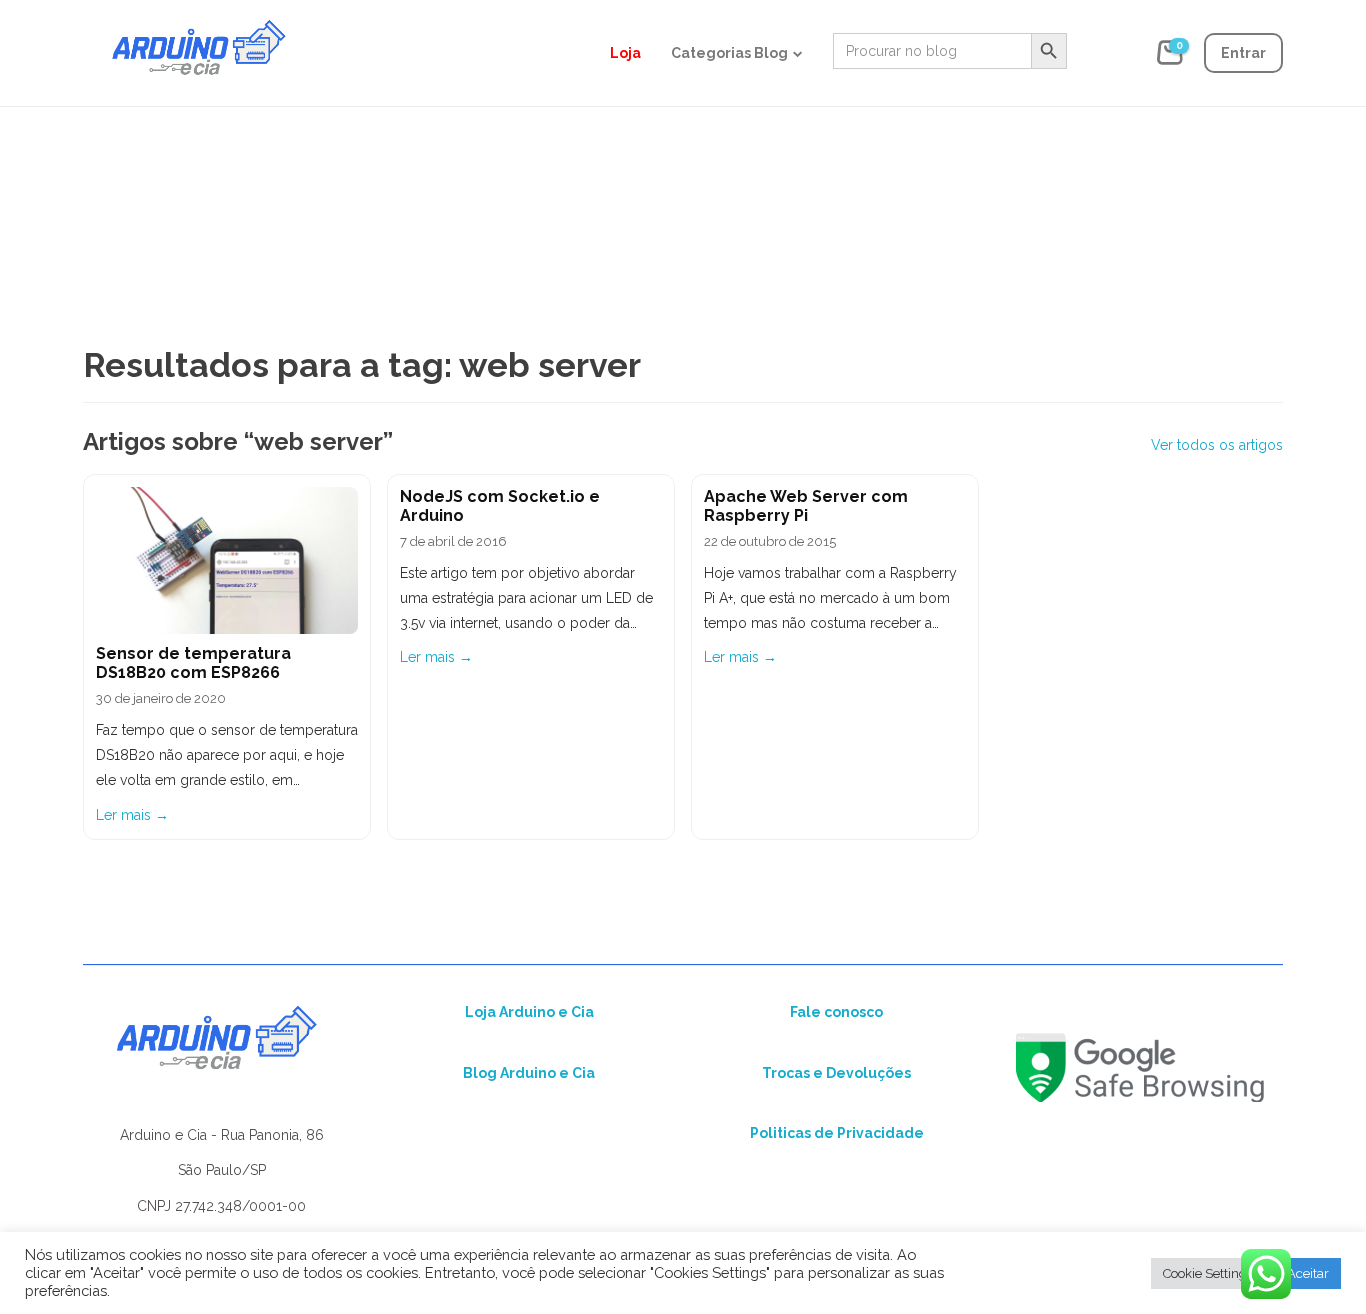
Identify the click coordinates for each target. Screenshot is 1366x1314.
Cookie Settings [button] (1208, 1273)
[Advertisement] (683, 160)
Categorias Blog (729, 53)
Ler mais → (132, 815)
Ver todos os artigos (1217, 445)
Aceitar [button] (1308, 1273)
